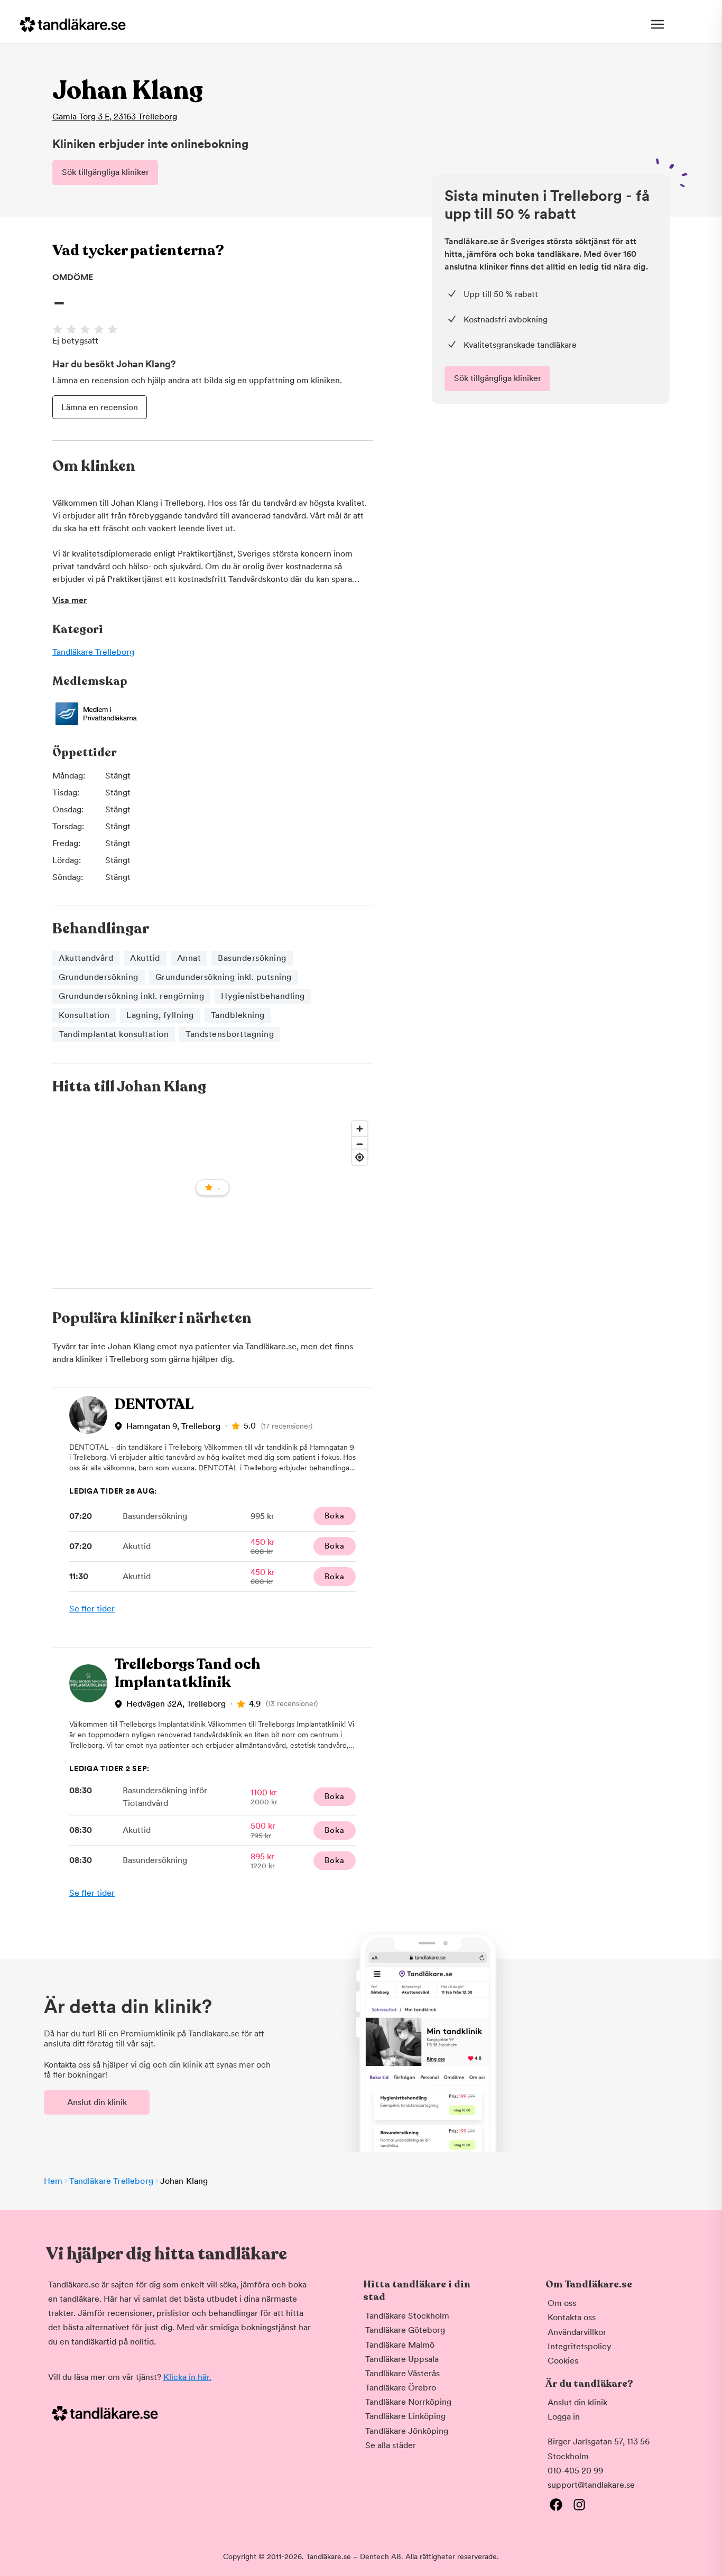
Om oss (562, 2303)
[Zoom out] (360, 1144)
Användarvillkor (577, 2332)
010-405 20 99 (575, 2471)
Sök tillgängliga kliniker (105, 172)
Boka (334, 1516)
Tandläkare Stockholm (407, 2316)
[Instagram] (579, 2505)
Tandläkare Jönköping (407, 2431)
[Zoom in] (360, 1129)
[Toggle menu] (658, 24)
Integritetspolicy (580, 2346)
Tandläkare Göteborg (405, 2330)
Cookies (563, 2361)
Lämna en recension (100, 407)
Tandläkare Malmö (400, 2345)
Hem (53, 2181)
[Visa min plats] (360, 1157)
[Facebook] (556, 2505)
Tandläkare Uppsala (402, 2359)
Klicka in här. (187, 2377)
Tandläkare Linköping (405, 2416)
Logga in (564, 2417)
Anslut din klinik (97, 2102)
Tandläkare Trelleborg (93, 652)
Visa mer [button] (70, 600)
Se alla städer (391, 2445)
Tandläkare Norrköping (408, 2402)
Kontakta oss (572, 2317)
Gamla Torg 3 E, (115, 117)
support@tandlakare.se (591, 2485)
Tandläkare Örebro (401, 2388)
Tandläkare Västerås (402, 2373)
